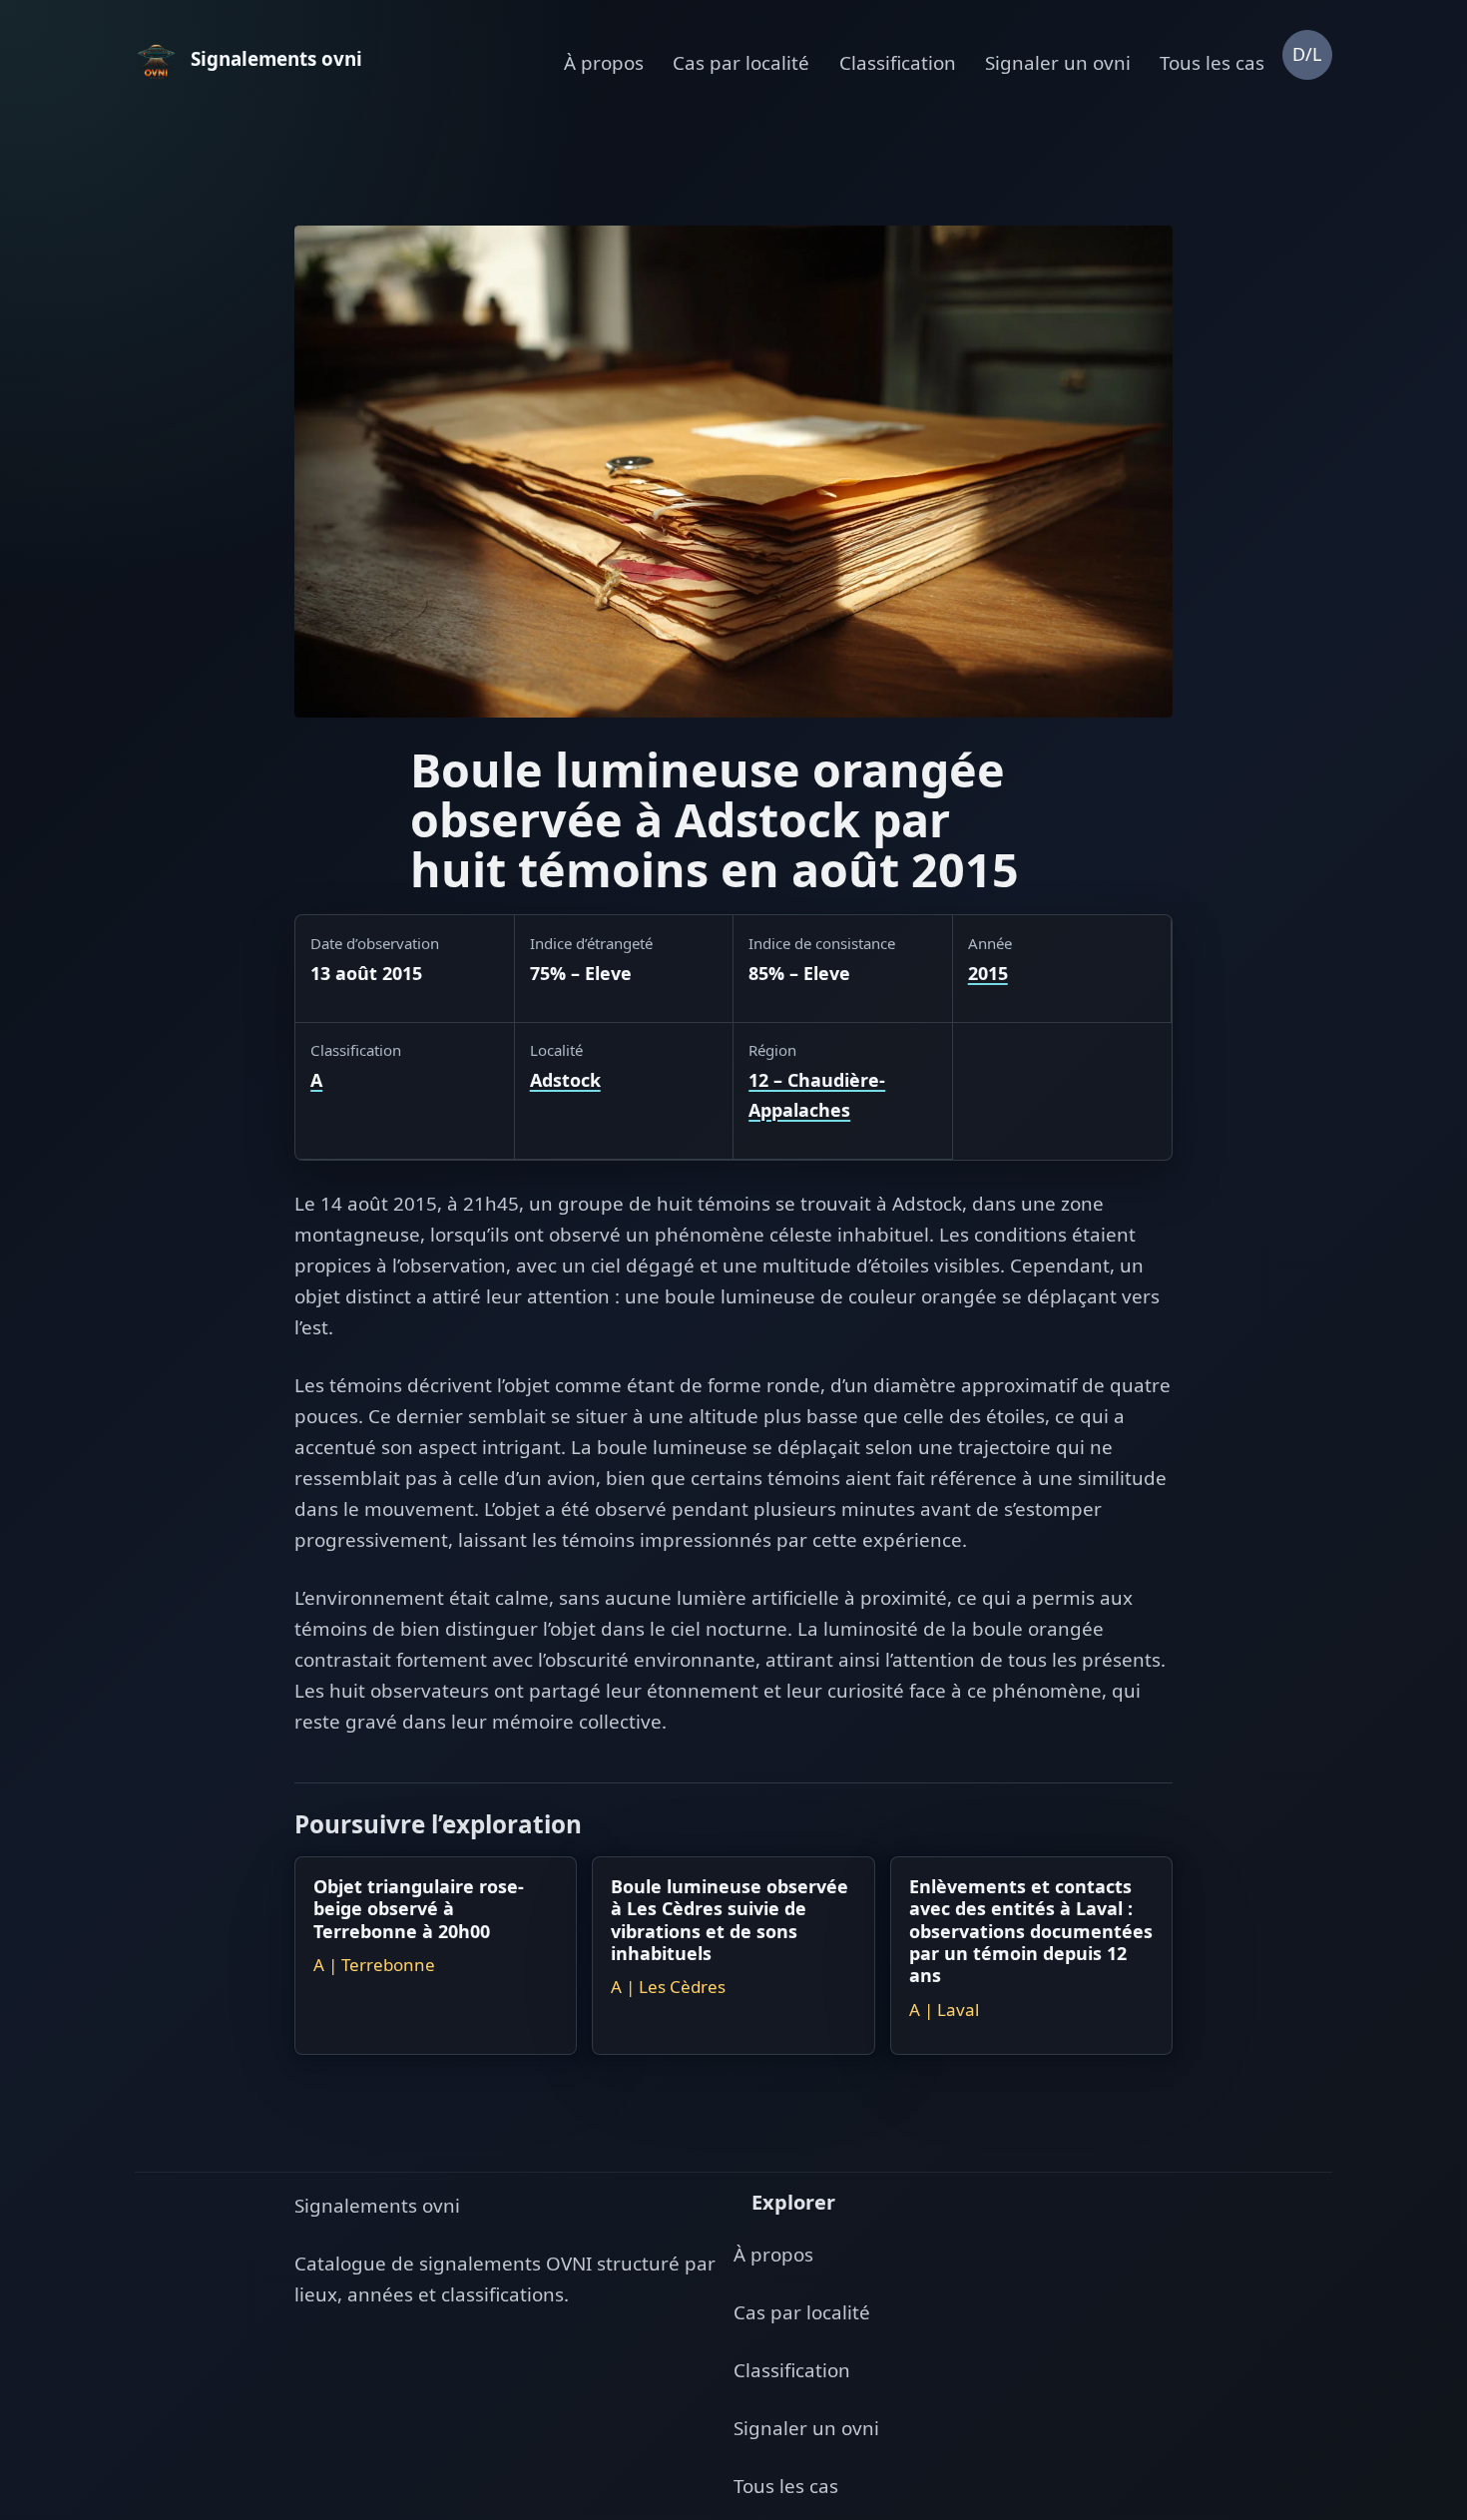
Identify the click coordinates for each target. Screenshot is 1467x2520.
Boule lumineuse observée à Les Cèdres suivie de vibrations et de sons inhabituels (730, 1920)
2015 (988, 973)
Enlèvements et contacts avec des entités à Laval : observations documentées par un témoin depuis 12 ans (1031, 1931)
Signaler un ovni (1058, 63)
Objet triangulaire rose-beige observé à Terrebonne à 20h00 (419, 1909)
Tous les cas (1212, 63)
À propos (604, 63)
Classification (898, 63)
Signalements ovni (377, 2206)
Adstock (565, 1080)
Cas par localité (741, 63)
